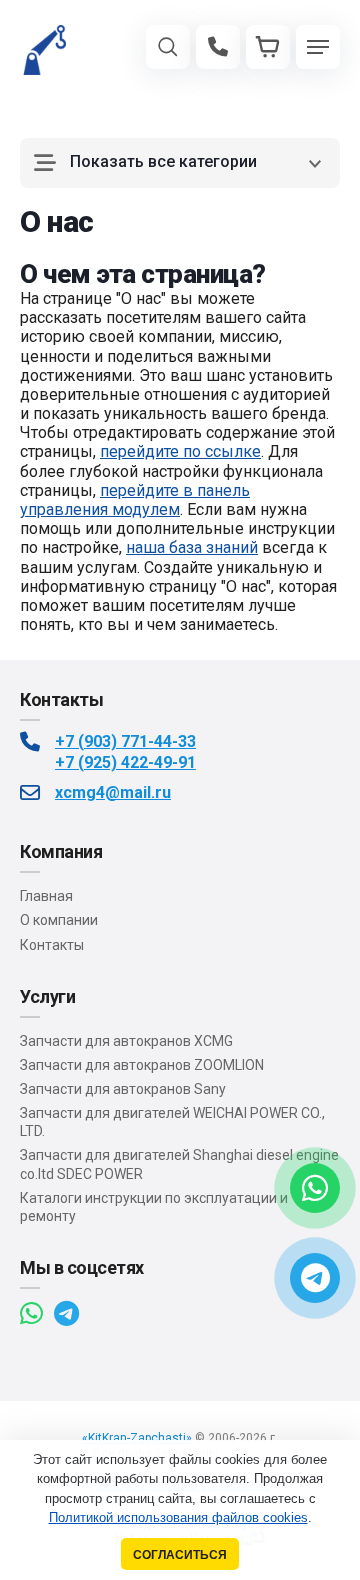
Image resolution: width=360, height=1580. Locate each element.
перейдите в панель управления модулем (135, 500)
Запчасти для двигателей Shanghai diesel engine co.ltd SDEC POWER (179, 1164)
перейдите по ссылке (180, 451)
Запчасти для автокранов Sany (123, 1089)
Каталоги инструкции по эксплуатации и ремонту (154, 1207)
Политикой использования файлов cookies (178, 1517)
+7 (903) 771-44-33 (125, 741)
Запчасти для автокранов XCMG (126, 1041)
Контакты (52, 945)
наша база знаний (192, 547)
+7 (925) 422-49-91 (125, 762)
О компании (59, 920)
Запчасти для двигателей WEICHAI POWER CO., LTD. (172, 1122)
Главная (46, 896)
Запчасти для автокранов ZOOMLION (142, 1065)
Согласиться (180, 1554)
